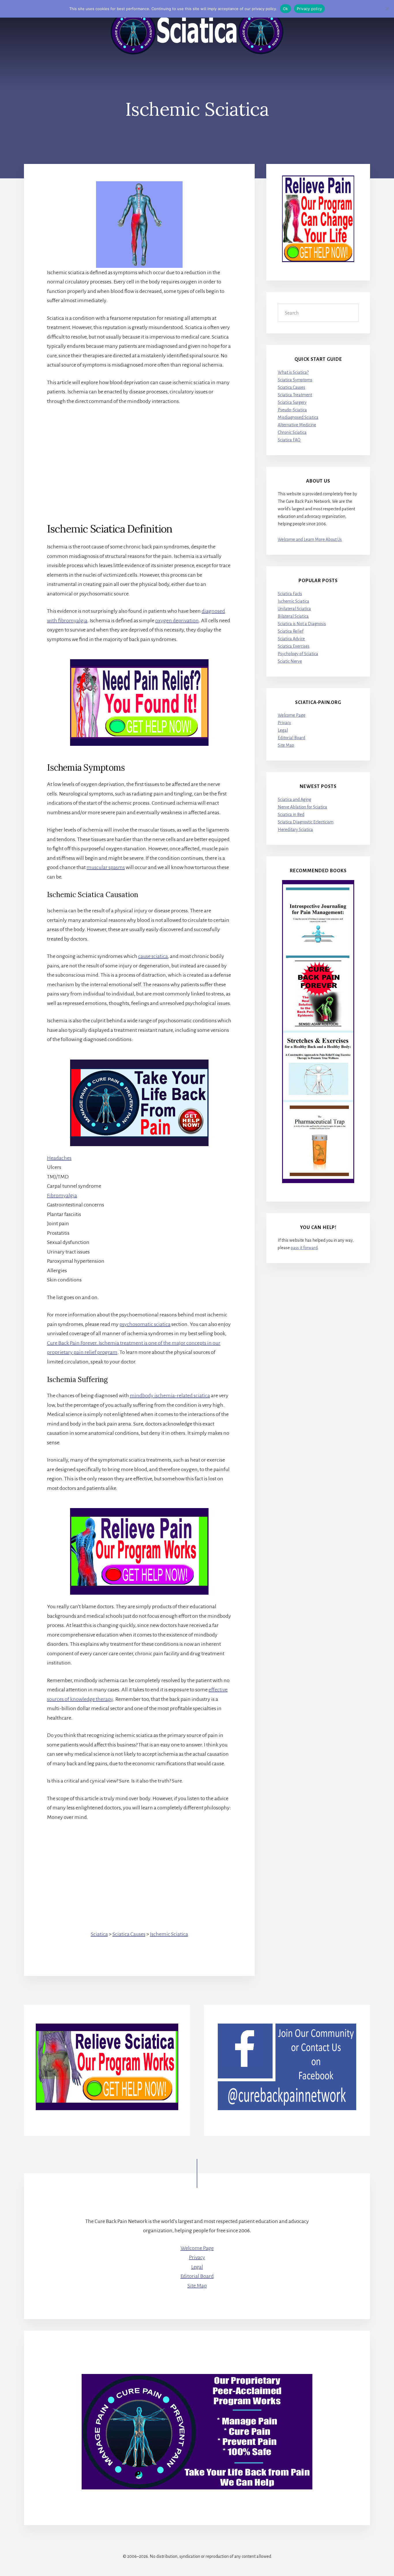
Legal (283, 730)
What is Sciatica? (293, 372)
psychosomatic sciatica (145, 1324)
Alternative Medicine (297, 425)
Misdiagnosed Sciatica (298, 417)
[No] (387, 9)
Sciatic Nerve (290, 661)
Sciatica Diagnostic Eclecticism (306, 822)
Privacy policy (309, 9)
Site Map (286, 745)
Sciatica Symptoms (295, 380)
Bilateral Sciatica (293, 616)
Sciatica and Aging (294, 799)
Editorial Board (291, 738)
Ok (286, 9)
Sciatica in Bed (291, 815)
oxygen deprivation (177, 621)
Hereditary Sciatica (295, 830)
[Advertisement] (139, 454)
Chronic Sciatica (292, 432)
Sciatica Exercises (294, 646)
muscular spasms (106, 867)
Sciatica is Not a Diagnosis (302, 624)
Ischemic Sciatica (169, 1934)
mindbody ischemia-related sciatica (170, 1396)
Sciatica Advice (291, 639)
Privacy (284, 723)
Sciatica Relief (291, 631)
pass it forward (304, 1248)
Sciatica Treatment (295, 395)
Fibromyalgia (62, 1195)
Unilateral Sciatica (294, 609)
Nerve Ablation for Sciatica (302, 807)
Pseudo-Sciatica (292, 410)
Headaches (59, 1158)
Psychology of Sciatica (298, 654)
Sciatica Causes (129, 1934)
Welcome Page (292, 715)
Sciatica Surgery (292, 402)
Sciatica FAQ (289, 440)
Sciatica (99, 1934)
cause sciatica (153, 956)
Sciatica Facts (290, 594)
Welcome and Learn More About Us (310, 539)
